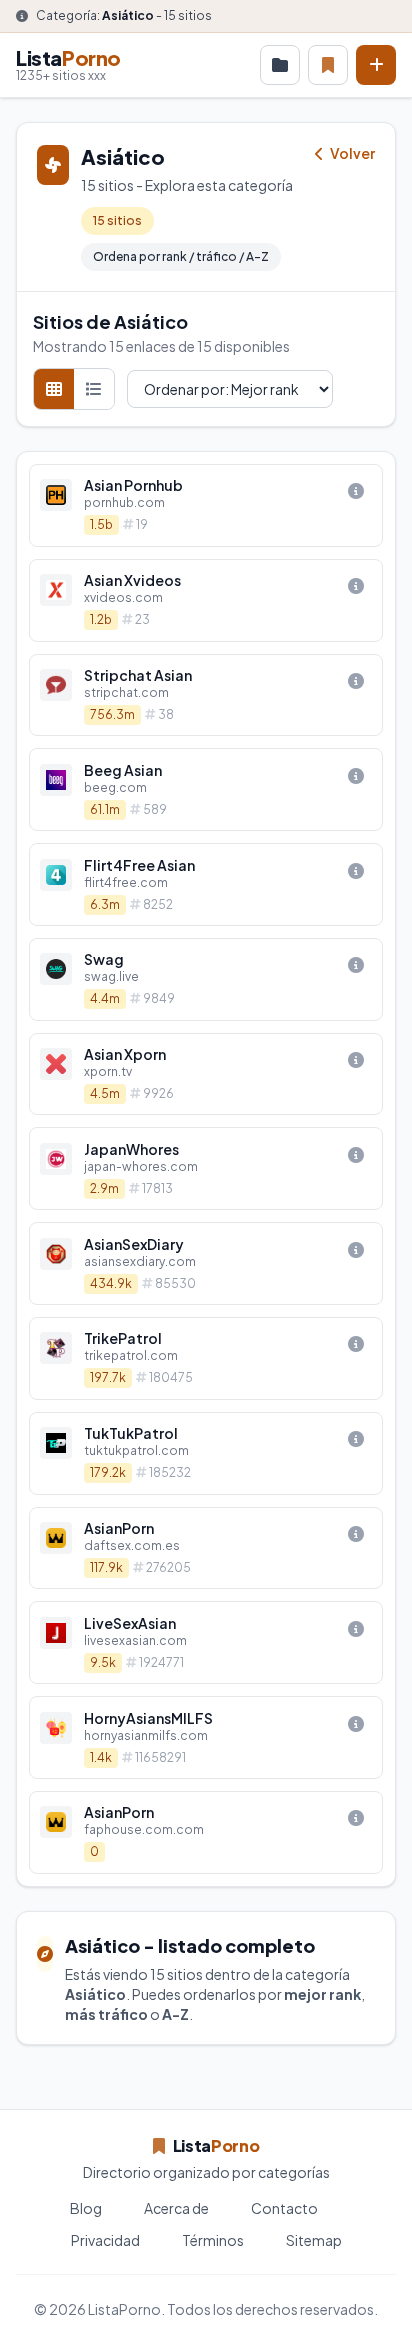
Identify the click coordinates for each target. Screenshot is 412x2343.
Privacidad (105, 2240)
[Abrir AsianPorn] (206, 1548)
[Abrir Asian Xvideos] (206, 600)
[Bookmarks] (328, 65)
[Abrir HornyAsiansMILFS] (206, 1737)
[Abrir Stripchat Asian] (206, 695)
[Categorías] (280, 65)
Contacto (284, 2208)
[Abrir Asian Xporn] (206, 1074)
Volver (351, 153)
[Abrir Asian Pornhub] (206, 505)
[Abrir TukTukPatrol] (206, 1453)
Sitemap (314, 2240)
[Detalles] (356, 491)
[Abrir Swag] (206, 979)
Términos (213, 2240)
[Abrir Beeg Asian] (206, 789)
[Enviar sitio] (376, 65)
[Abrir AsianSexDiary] (206, 1263)
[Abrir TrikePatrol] (206, 1358)
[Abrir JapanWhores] (206, 1168)
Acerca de (176, 2208)
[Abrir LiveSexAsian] (206, 1642)
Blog (86, 2208)
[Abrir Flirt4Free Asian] (206, 884)
